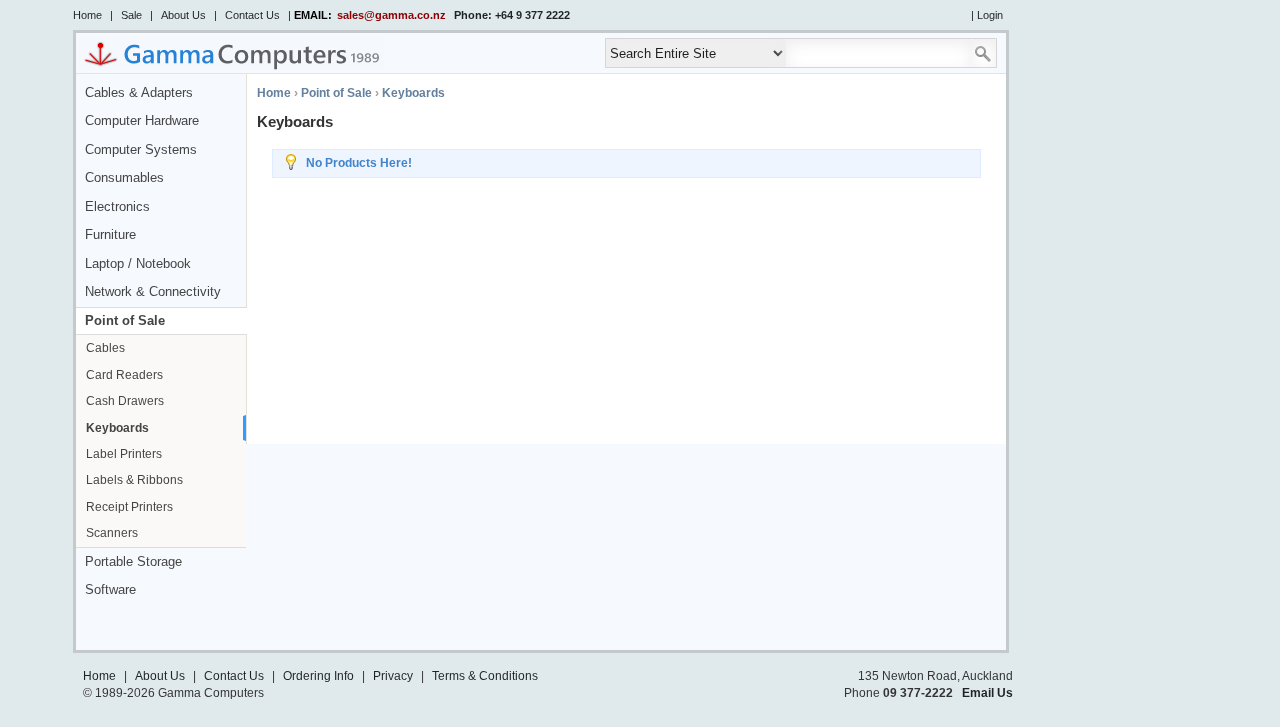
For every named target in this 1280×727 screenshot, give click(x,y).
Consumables (124, 178)
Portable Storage (133, 562)
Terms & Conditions (485, 676)
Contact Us (252, 15)
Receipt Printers (129, 507)
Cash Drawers (125, 401)
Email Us (987, 693)
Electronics (117, 207)
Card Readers (124, 375)
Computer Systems (141, 150)
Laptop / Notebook (138, 264)
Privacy (393, 676)
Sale (131, 15)
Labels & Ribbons (134, 480)
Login (990, 15)
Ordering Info (318, 676)
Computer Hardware (142, 121)
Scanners (112, 533)
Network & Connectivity (153, 292)
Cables (105, 348)
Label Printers (124, 454)
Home (87, 15)
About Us (183, 15)
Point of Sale (125, 321)
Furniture (110, 235)
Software (110, 590)
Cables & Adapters (139, 93)
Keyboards (117, 428)
